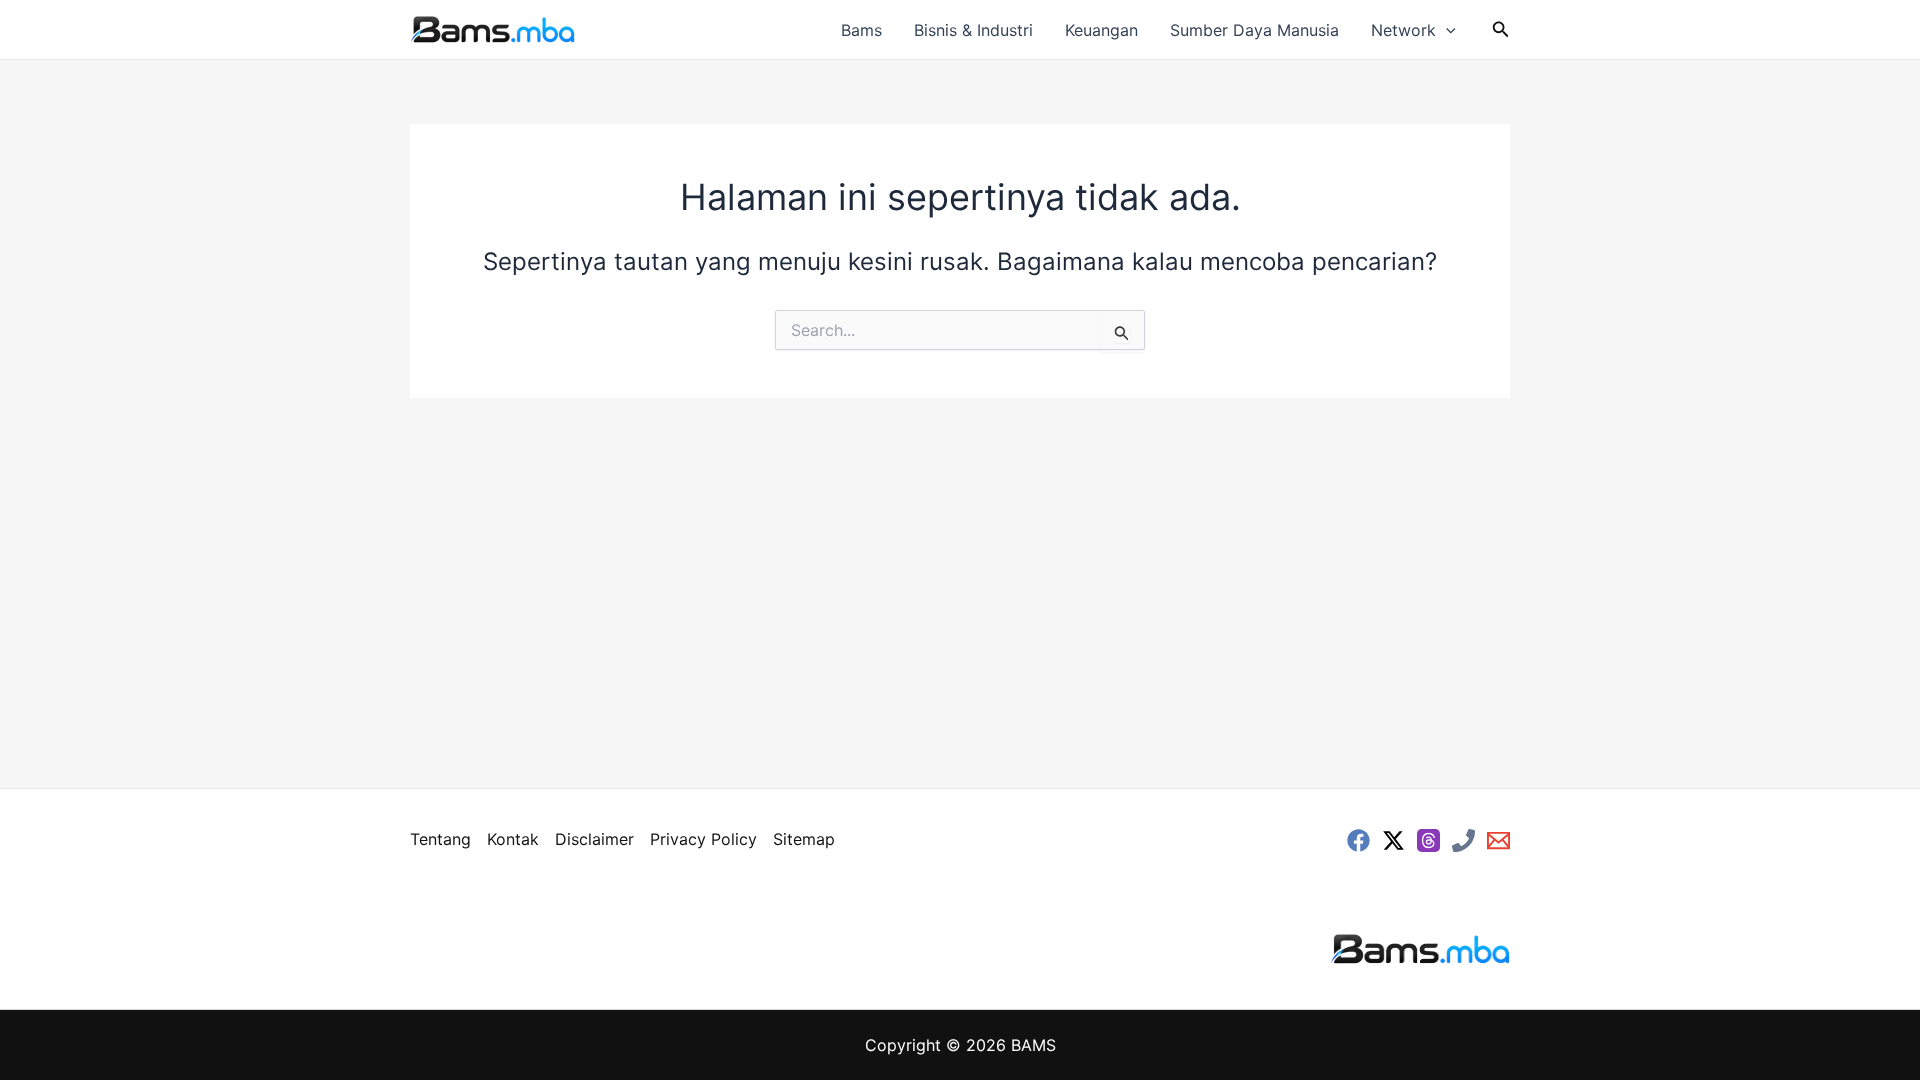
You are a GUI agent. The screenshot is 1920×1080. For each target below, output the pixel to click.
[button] (1446, 30)
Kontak (513, 839)
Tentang (440, 839)
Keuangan (1101, 30)
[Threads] (1428, 840)
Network (1403, 30)
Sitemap (804, 839)
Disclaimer (594, 839)
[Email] (1498, 840)
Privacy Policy (703, 839)
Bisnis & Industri (973, 30)
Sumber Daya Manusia (1254, 30)
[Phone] (1463, 840)
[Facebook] (1358, 840)
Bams (861, 30)
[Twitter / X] (1393, 840)
